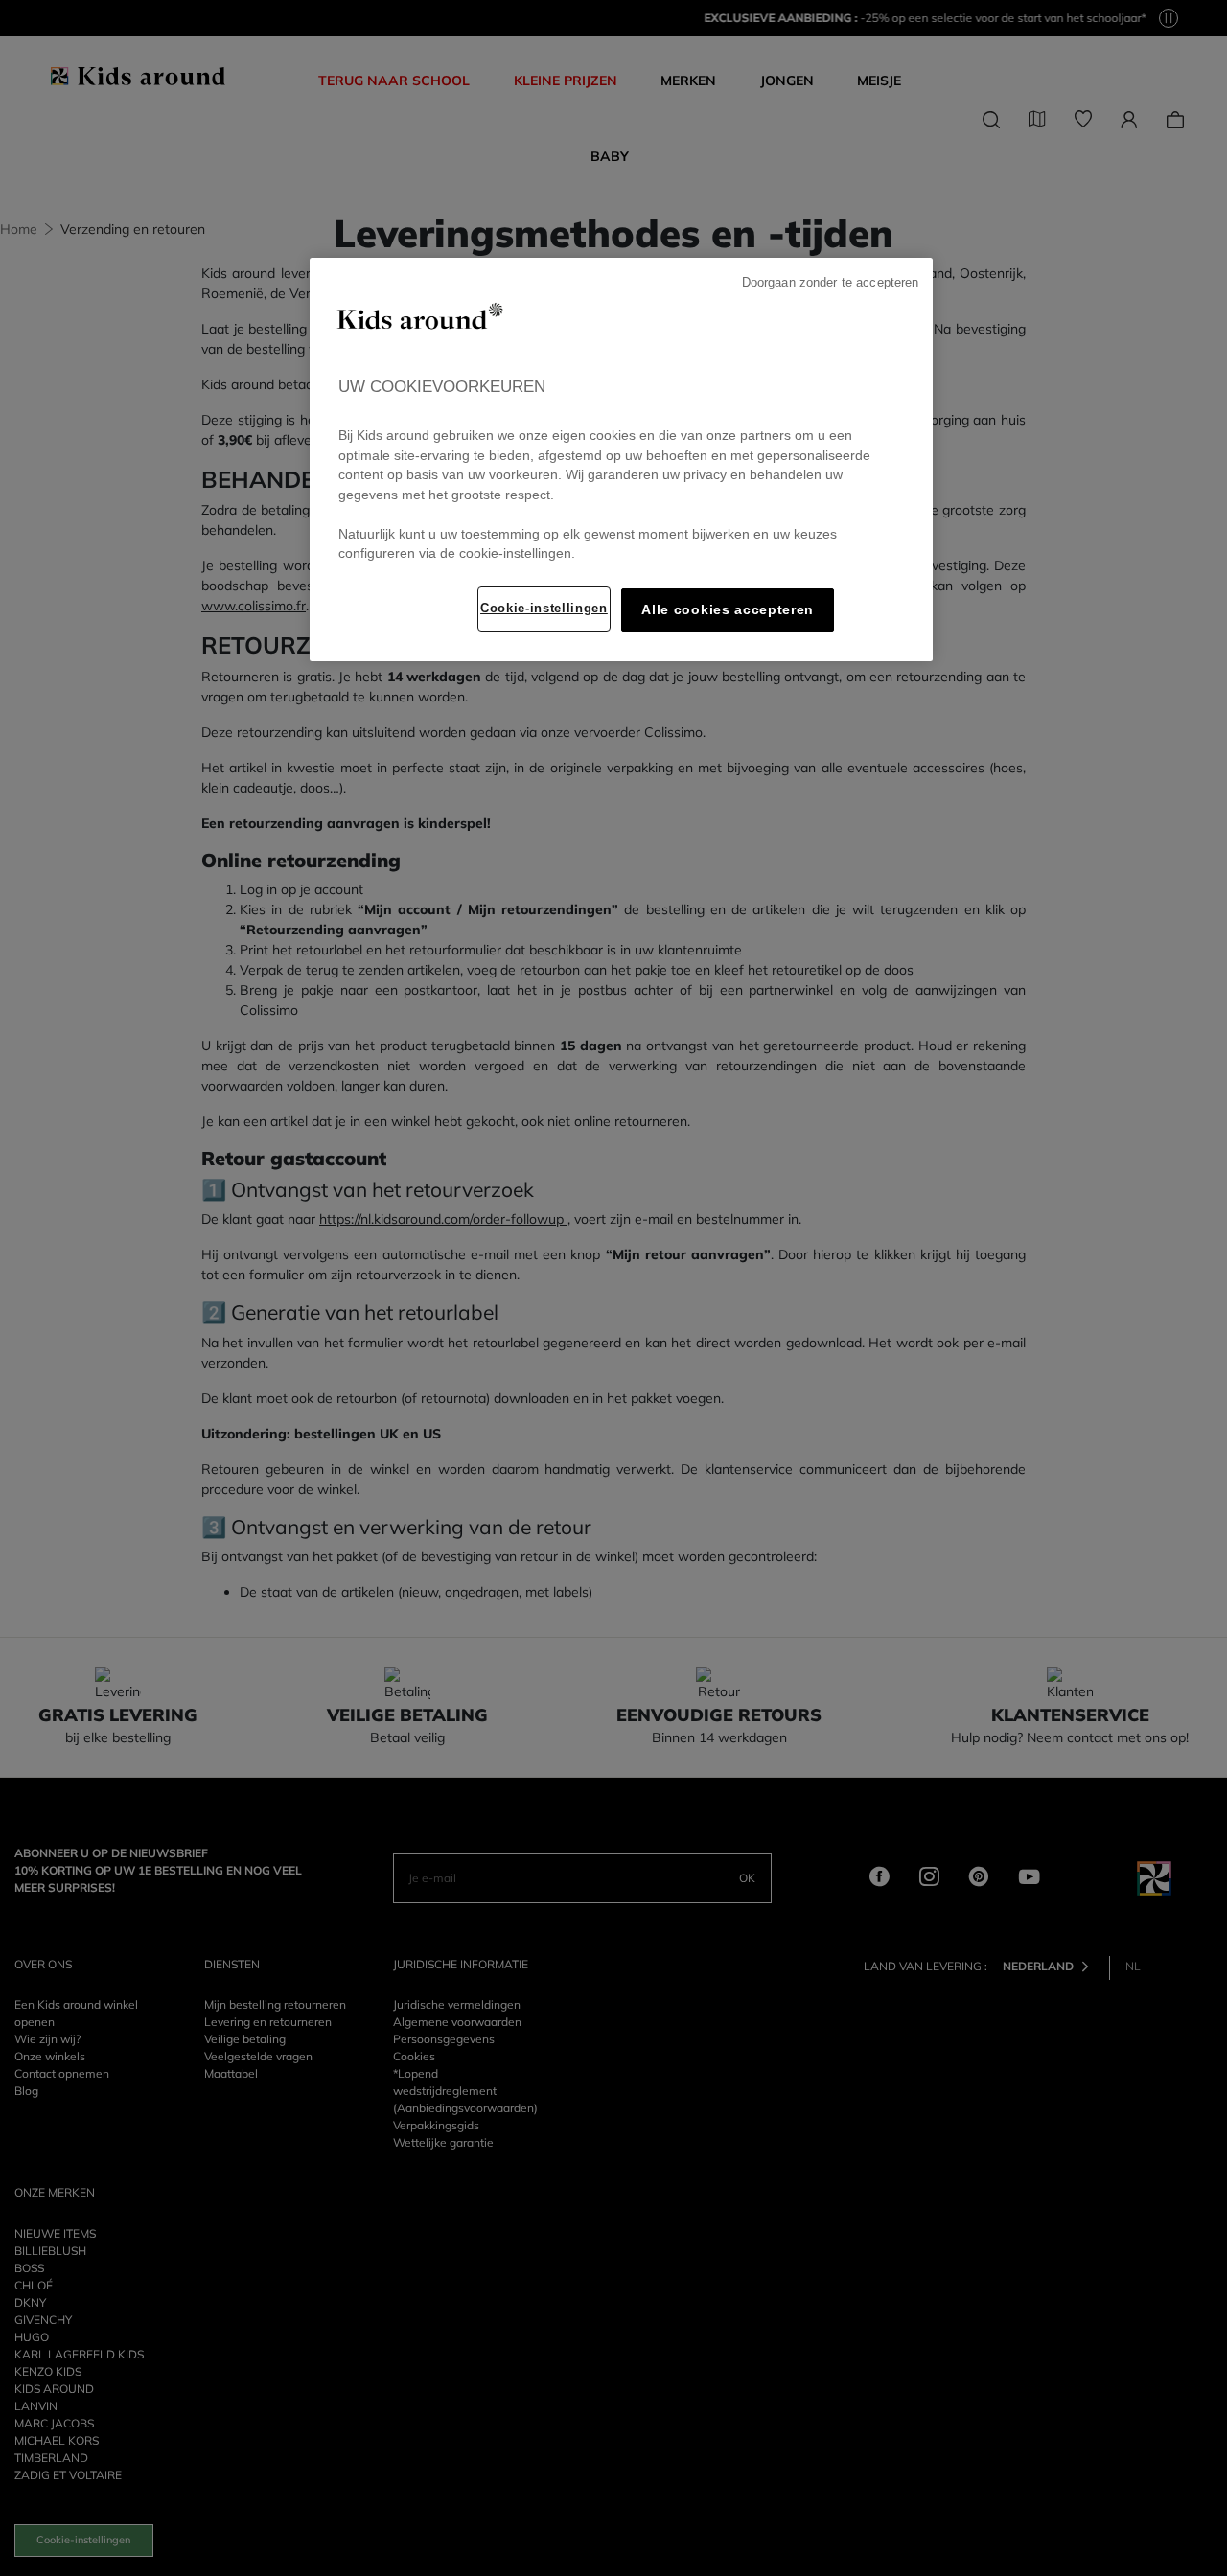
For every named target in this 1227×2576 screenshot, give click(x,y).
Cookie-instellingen (544, 608)
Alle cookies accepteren (728, 610)
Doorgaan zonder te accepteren (831, 283)
